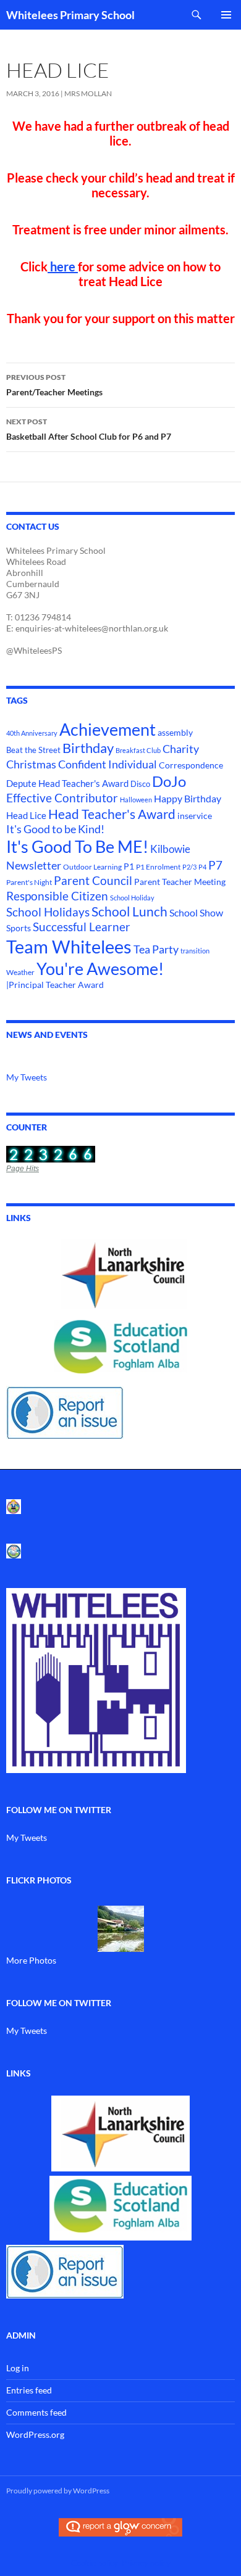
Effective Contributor (62, 798)
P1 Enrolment (158, 867)
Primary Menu (226, 15)
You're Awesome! (100, 969)
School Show (196, 912)
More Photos (31, 1960)
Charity (181, 749)
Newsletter (34, 866)
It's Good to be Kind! (55, 829)
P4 (202, 867)
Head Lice (26, 815)
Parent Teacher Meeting (180, 882)
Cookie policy (95, 2563)
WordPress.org (35, 2434)
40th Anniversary (32, 733)
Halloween (136, 800)
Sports (19, 928)
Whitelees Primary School (70, 15)
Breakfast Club (138, 750)
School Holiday (132, 898)
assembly (175, 732)
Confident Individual (108, 764)
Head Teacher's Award (112, 814)
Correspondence (191, 765)
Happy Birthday (188, 798)
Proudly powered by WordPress (58, 2491)
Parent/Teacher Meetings (54, 385)
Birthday (88, 748)
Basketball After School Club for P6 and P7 (89, 429)
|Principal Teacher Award (55, 985)
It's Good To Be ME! (77, 846)
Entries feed (29, 2390)
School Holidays (48, 912)
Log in (18, 2368)
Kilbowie (170, 849)
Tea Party (156, 949)
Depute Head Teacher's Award (67, 783)
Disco (140, 784)
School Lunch (129, 911)
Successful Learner (82, 927)
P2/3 (189, 867)
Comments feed (36, 2412)
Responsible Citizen (57, 896)
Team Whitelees (69, 946)
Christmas (31, 764)
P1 (129, 866)
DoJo (169, 781)
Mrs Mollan (88, 93)
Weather (20, 972)
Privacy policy (146, 2563)
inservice (195, 816)
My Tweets (27, 1077)
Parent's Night (29, 882)
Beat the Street (33, 750)
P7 (215, 865)
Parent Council (93, 881)
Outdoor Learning (92, 867)
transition (195, 951)
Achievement (108, 730)
